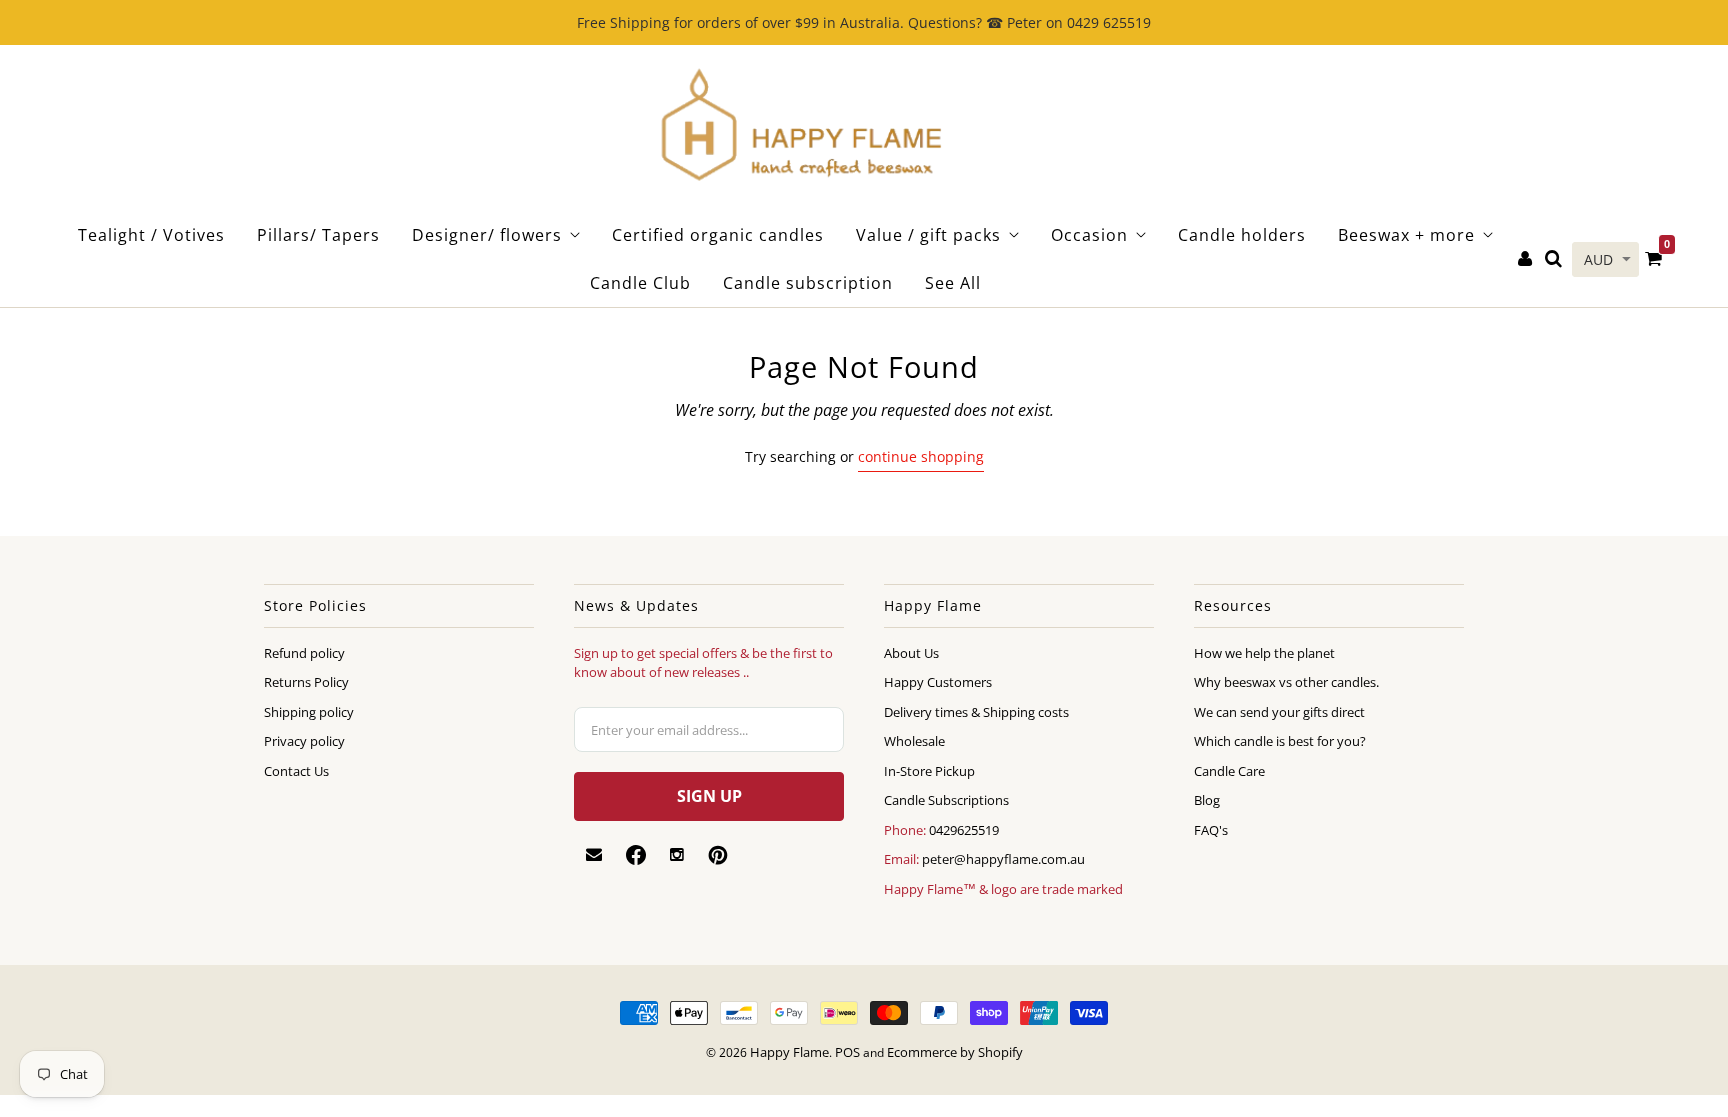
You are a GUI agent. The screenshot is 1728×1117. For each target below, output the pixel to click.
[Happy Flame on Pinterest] (718, 855)
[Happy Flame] (800, 128)
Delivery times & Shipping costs (976, 712)
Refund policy (304, 653)
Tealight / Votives (151, 235)
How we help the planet (1264, 653)
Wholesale (914, 741)
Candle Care (1229, 771)
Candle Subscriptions (946, 800)
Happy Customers (938, 682)
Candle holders (1242, 235)
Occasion (1089, 235)
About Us (911, 653)
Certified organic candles (718, 235)
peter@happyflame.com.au (1003, 859)
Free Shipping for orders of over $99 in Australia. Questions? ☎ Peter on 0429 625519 (864, 22)
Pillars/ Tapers (318, 235)
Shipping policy (309, 712)
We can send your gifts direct (1279, 712)
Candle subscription (808, 283)
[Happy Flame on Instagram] (677, 855)
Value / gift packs (928, 235)
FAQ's (1211, 830)
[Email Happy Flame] (594, 855)
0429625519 (964, 830)
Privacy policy (304, 741)
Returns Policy (306, 682)
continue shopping (921, 456)
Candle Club (640, 283)
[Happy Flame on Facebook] (636, 855)
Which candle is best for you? (1280, 741)
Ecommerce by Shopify (955, 1052)
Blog (1207, 800)
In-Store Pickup (929, 771)
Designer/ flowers (487, 235)
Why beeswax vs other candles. (1286, 682)
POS (847, 1052)
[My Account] (1525, 259)
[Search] (1553, 259)
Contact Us (296, 771)
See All (953, 283)
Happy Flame (789, 1052)
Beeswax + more (1406, 235)
